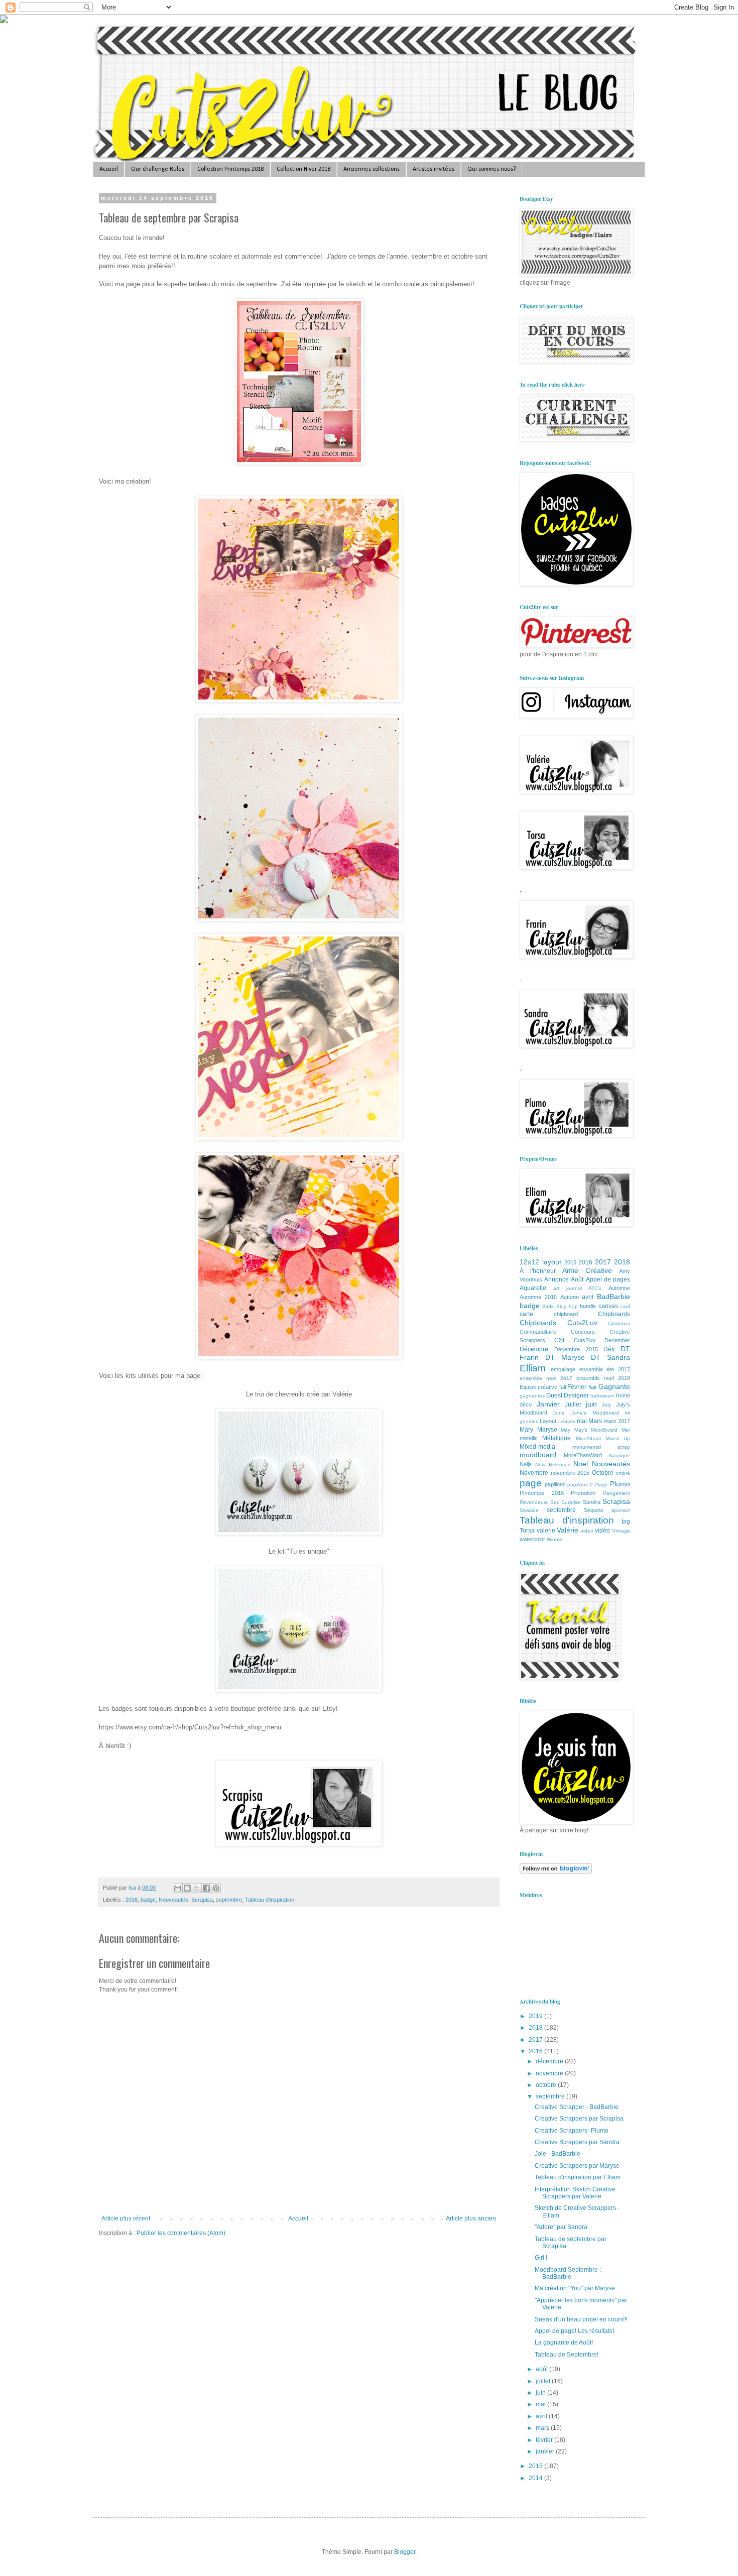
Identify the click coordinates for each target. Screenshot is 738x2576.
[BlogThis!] (187, 1888)
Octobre (603, 1473)
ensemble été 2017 (605, 1369)
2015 (570, 1262)
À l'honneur (538, 1271)
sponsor (621, 1510)
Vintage (621, 1531)
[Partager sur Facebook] (206, 1888)
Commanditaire (538, 1332)
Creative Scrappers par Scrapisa (579, 2119)
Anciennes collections (372, 169)
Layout (548, 1421)
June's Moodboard (595, 1413)
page (531, 1483)
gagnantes (532, 1396)
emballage (563, 1369)
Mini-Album (588, 1438)
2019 (536, 2016)
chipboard (566, 1314)
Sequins (594, 1510)
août (542, 2369)
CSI (559, 1340)
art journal (568, 1288)
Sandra (592, 1502)
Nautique (620, 1455)
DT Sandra (610, 1357)
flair (593, 1387)
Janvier (548, 1404)
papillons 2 (580, 1485)
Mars (595, 1421)
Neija (526, 1464)
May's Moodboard (596, 1430)
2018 (622, 1262)
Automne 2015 (538, 1297)
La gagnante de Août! (564, 2343)
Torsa (527, 1531)
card (625, 1306)
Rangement (617, 1493)
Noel (581, 1464)
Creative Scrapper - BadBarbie (577, 2107)
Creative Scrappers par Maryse (577, 2166)
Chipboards (614, 1314)
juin (591, 1404)
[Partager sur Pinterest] (216, 1888)
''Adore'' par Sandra (561, 2227)
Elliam (533, 1368)
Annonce (557, 1279)
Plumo (620, 1484)
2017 (603, 1262)
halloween (602, 1396)
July (606, 1405)
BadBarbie (613, 1297)
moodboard (538, 1455)
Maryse (547, 1430)
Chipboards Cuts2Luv (559, 1323)
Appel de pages (608, 1279)
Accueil (109, 169)
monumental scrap (601, 1447)
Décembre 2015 (576, 1349)
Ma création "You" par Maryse (575, 2288)
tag (626, 1521)
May (566, 1430)
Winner (555, 1539)
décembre (550, 2061)
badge (148, 1900)
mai (582, 1421)
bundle (588, 1306)
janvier (546, 2451)
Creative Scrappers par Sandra (577, 2142)
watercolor (532, 1539)
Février (577, 1387)
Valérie (568, 1530)
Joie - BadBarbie (558, 2154)
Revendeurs (534, 1502)
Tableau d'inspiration (270, 1900)
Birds (548, 1306)
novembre (550, 2073)
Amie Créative (587, 1270)
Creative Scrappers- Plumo (572, 2131)
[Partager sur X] (197, 1888)
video (587, 1531)
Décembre (534, 1349)
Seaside (529, 1510)
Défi (609, 1349)
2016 (132, 1900)
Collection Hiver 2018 (303, 169)
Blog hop (567, 1306)
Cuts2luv (585, 1340)
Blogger (405, 2552)
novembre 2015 (570, 1473)
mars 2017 (617, 1421)
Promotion (583, 1493)
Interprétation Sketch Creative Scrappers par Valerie (575, 2193)
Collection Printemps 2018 (230, 169)
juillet (544, 2381)
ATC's (595, 1288)
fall (563, 1387)
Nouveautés (173, 1900)
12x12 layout (540, 1262)
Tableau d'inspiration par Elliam (578, 2177)
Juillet (573, 1404)
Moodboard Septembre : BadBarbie (568, 2273)
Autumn (570, 1297)
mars (543, 2428)
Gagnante (614, 1386)
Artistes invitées (434, 169)
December (617, 1340)
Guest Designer (568, 1395)
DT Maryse (565, 1357)
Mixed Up (618, 1438)
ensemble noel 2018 (603, 1378)
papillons (555, 1484)
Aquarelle (533, 1288)
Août (577, 1279)
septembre (229, 1900)
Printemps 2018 (542, 1493)
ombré (623, 1473)
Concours (583, 1332)
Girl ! (541, 2258)
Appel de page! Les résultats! (574, 2331)
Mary (526, 1430)
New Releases (553, 1465)
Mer (626, 1430)
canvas (608, 1306)
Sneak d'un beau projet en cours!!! (581, 2319)
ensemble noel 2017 (546, 1378)
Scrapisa (202, 1900)
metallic (529, 1438)
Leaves (567, 1421)
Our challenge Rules (158, 169)
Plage (601, 1485)
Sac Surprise (566, 1502)
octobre (547, 2085)
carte (526, 1314)
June (559, 1413)
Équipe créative (538, 1387)
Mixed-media (537, 1447)
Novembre (534, 1473)
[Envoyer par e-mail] (178, 1888)
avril (588, 1297)
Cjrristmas (619, 1323)
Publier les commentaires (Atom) (181, 2233)
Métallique (557, 1438)
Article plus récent (126, 2218)
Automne (619, 1288)
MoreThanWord (583, 1455)
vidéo (602, 1531)
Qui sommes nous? (491, 169)
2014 (536, 2478)
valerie (546, 1531)
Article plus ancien (471, 2218)
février (545, 2440)
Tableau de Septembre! (567, 2355)
